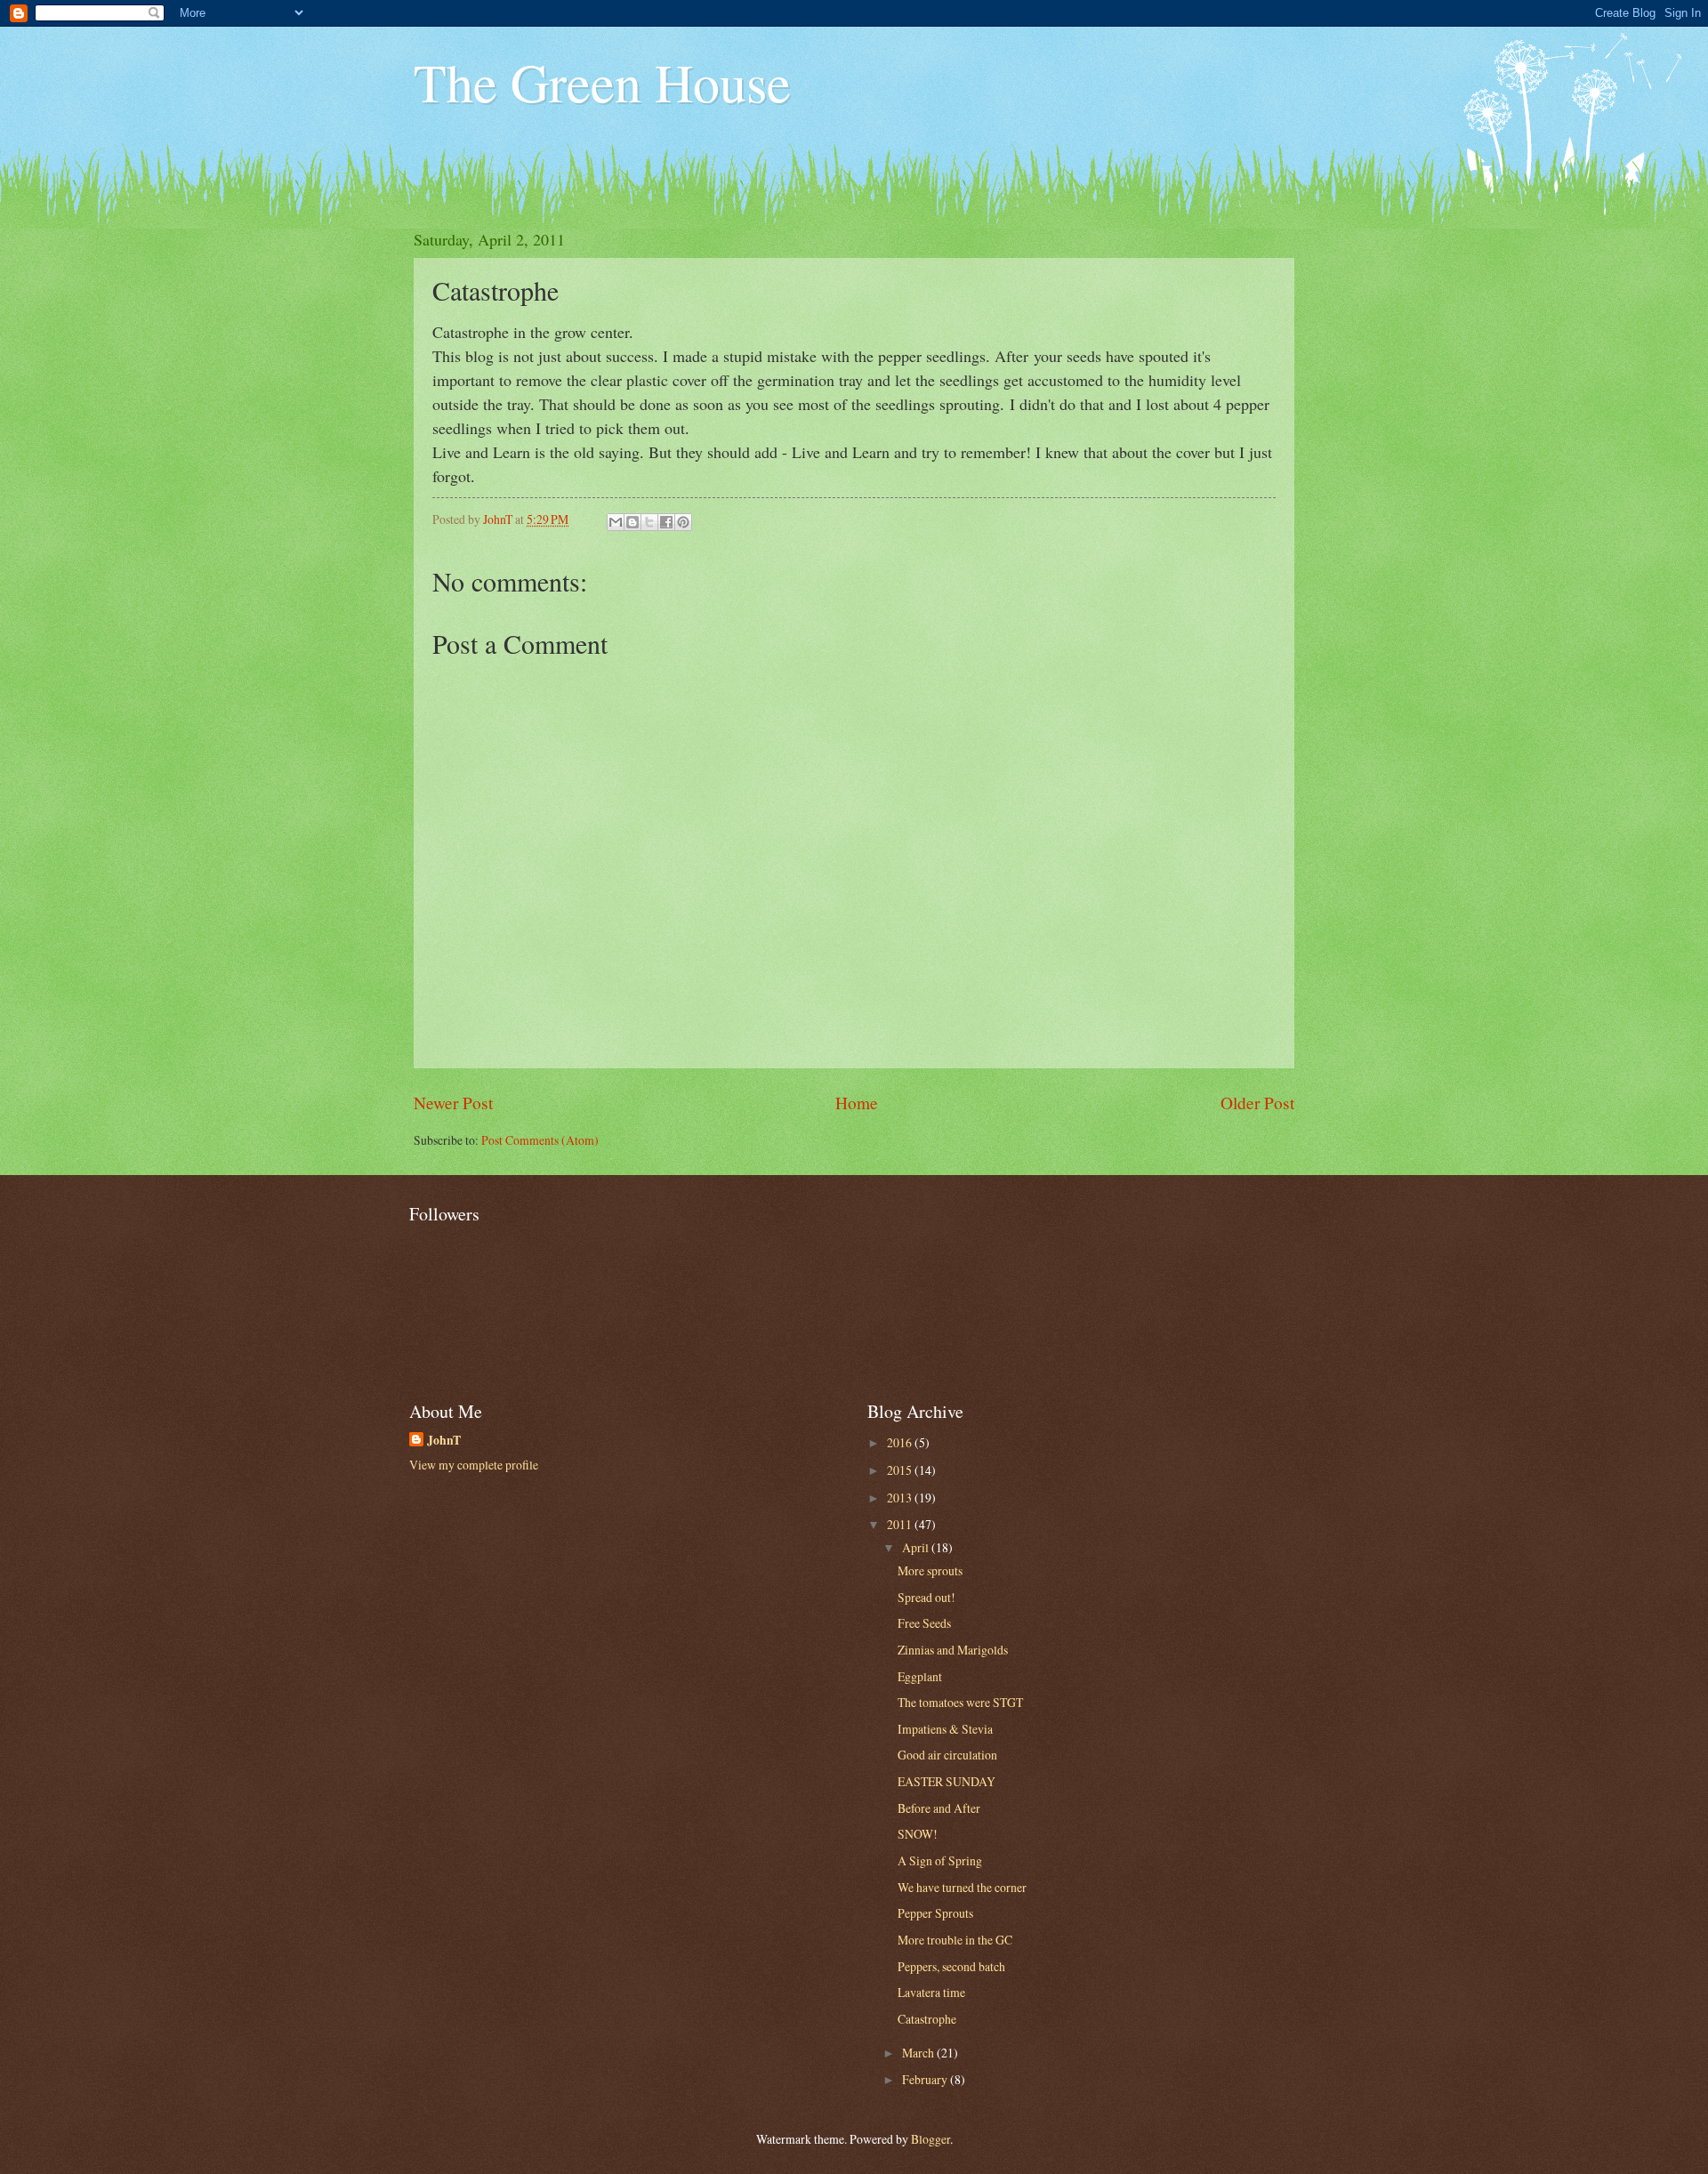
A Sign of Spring (940, 1860)
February (926, 2079)
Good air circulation (947, 1755)
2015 (901, 1470)
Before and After (939, 1808)
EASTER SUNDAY (947, 1781)
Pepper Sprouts (935, 1913)
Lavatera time (931, 1992)
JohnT (444, 1441)
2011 (901, 1524)
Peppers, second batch (951, 1966)
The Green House (602, 82)
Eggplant (920, 1676)
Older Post (1257, 1103)
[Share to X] (649, 522)
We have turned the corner (962, 1887)
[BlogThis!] (632, 522)
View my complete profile (474, 1465)
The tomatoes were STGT (960, 1702)
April (917, 1547)
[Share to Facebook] (666, 522)
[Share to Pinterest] (683, 522)
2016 (901, 1442)
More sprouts (930, 1570)
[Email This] (616, 522)
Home (857, 1103)
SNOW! (918, 1834)
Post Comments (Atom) (540, 1140)
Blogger (931, 2139)
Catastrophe (927, 2019)
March (919, 2053)
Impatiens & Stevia (945, 1729)
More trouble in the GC (955, 1940)
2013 (901, 1498)
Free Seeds (924, 1623)
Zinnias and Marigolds (953, 1650)
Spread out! (927, 1597)
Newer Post (453, 1103)
